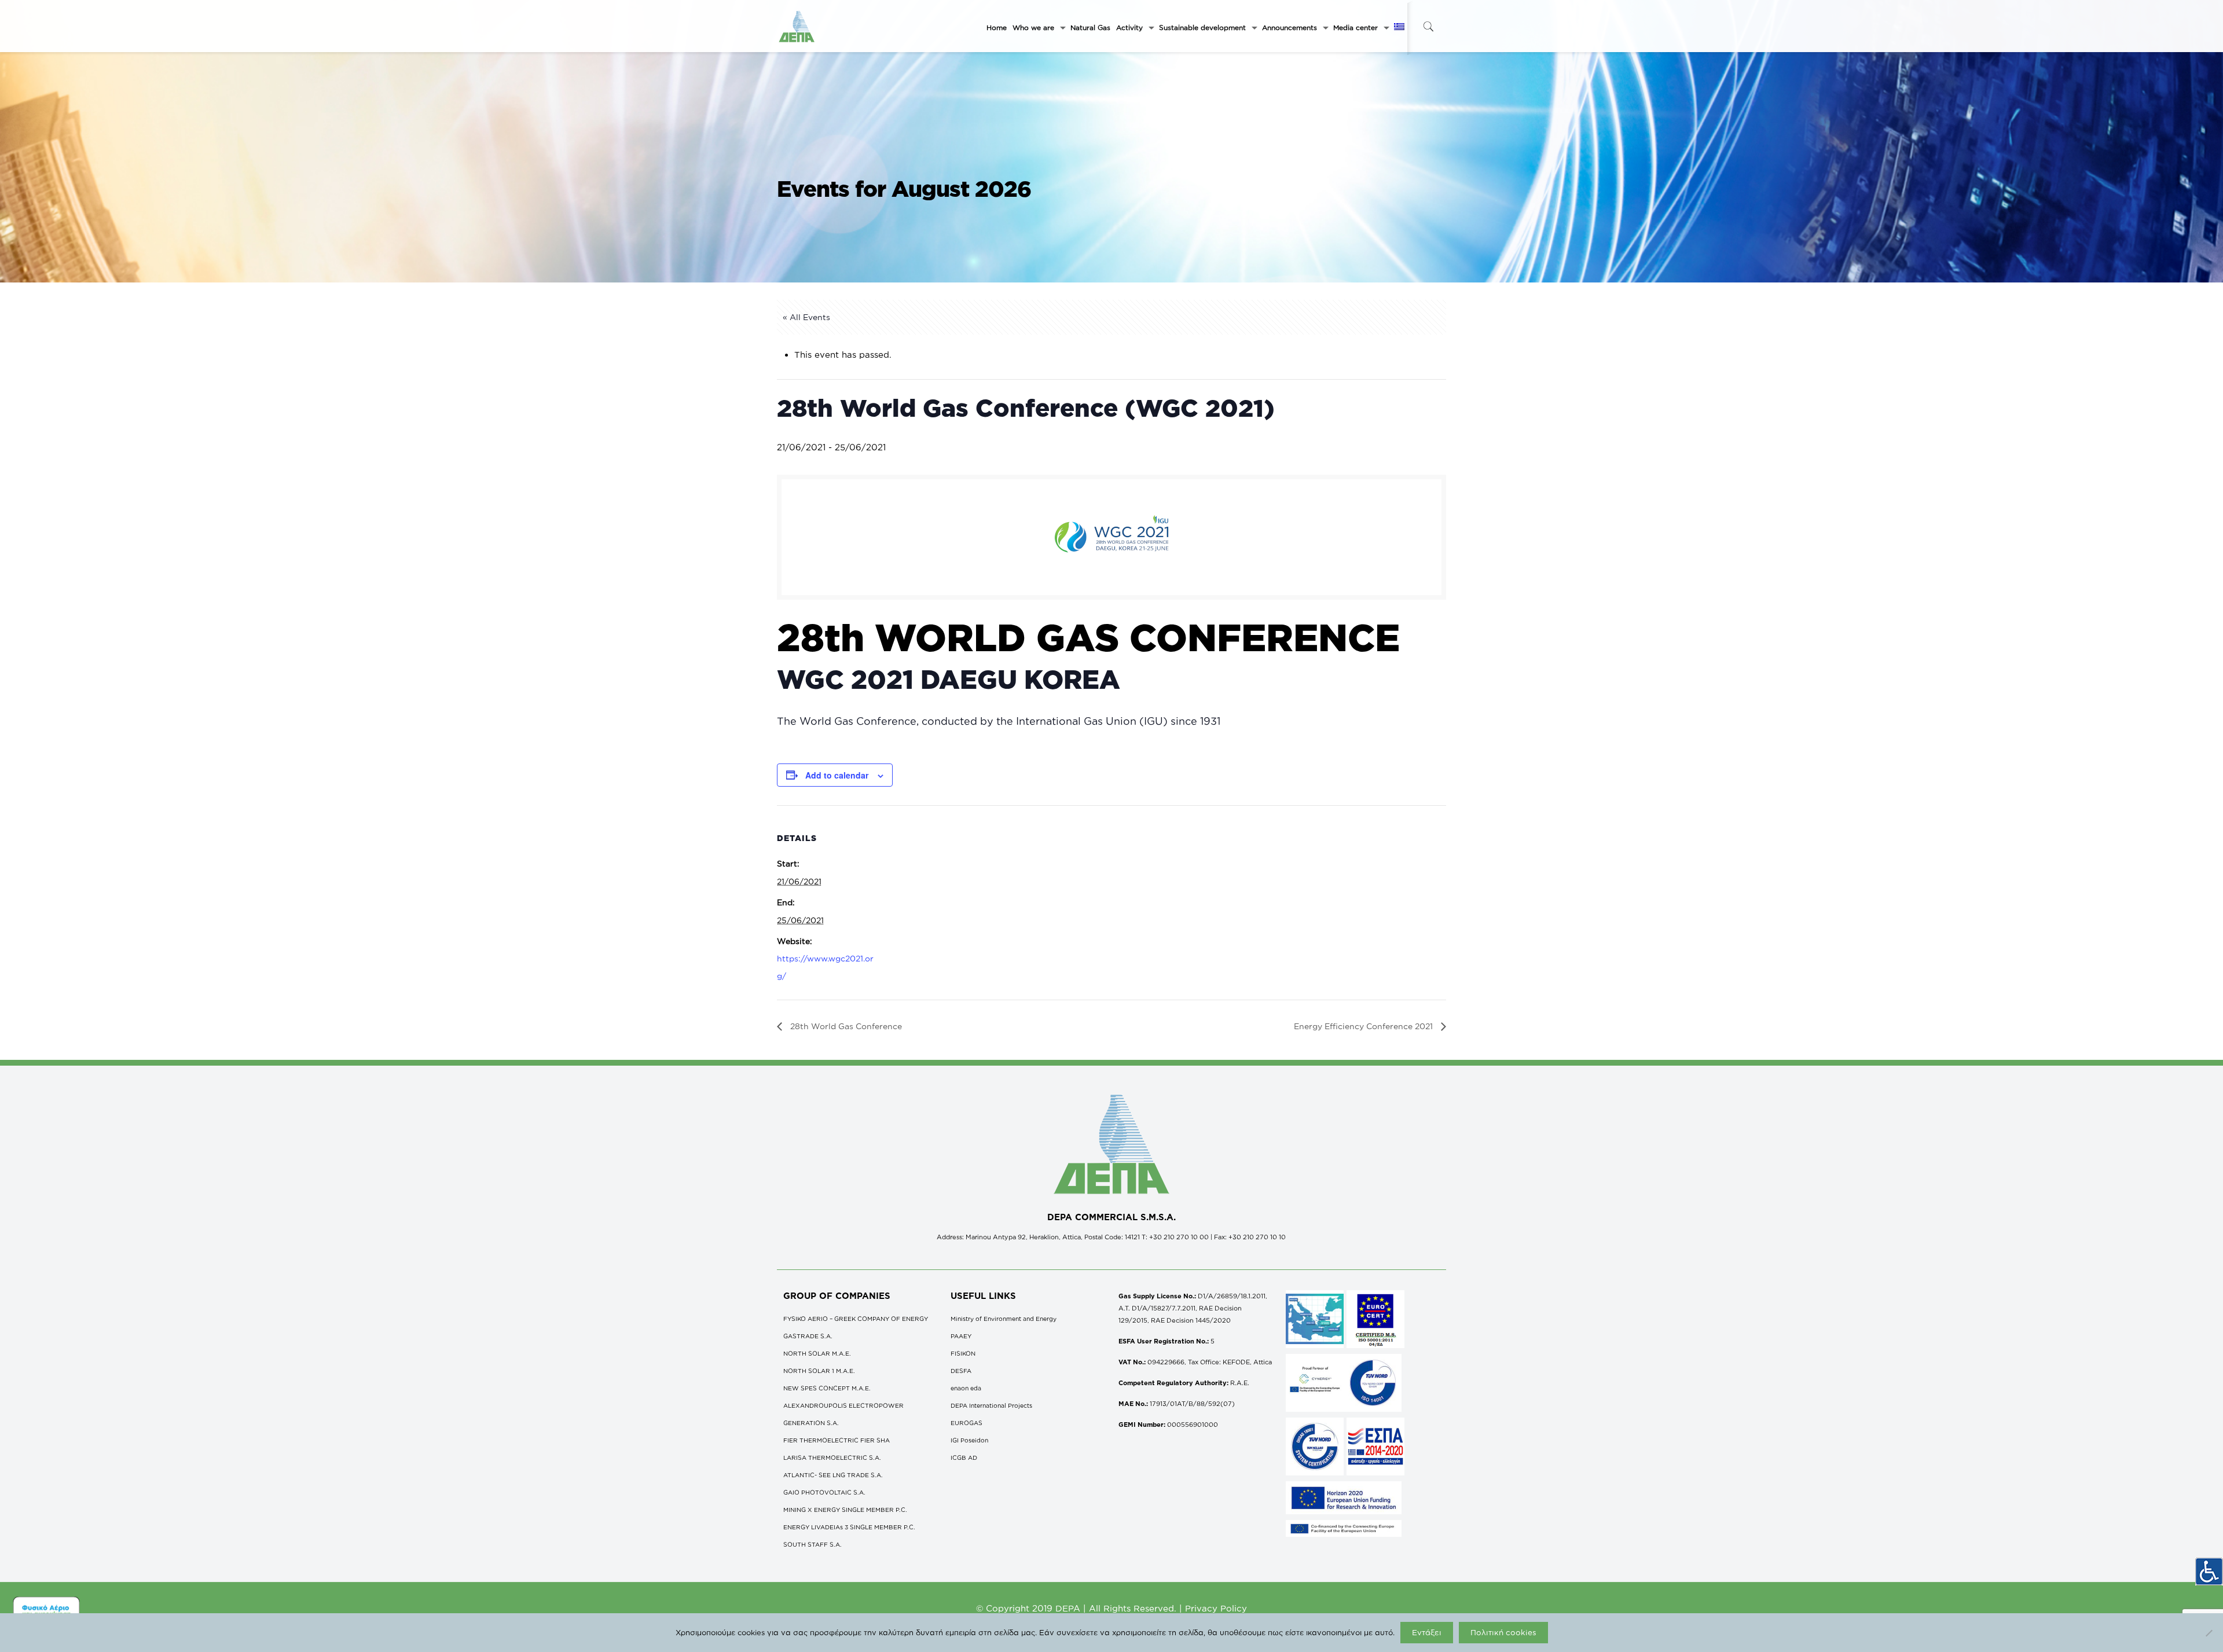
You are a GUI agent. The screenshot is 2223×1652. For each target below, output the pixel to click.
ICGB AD (964, 1458)
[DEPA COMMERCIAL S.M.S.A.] (797, 26)
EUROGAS (966, 1423)
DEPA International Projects (991, 1405)
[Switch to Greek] (1399, 28)
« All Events (806, 317)
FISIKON (963, 1353)
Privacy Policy (1216, 1608)
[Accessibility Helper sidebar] (2209, 1572)
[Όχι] (2209, 1633)
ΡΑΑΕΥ (961, 1336)
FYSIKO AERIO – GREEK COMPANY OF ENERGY (856, 1319)
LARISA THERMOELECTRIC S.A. (832, 1458)
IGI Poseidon (969, 1440)
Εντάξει (1427, 1632)
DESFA (961, 1371)
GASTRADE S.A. (808, 1336)
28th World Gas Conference (845, 1026)
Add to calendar (837, 775)
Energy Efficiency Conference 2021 (1364, 1026)
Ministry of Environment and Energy (1004, 1319)
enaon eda (966, 1388)
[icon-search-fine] (1428, 26)
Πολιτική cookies (1503, 1632)
